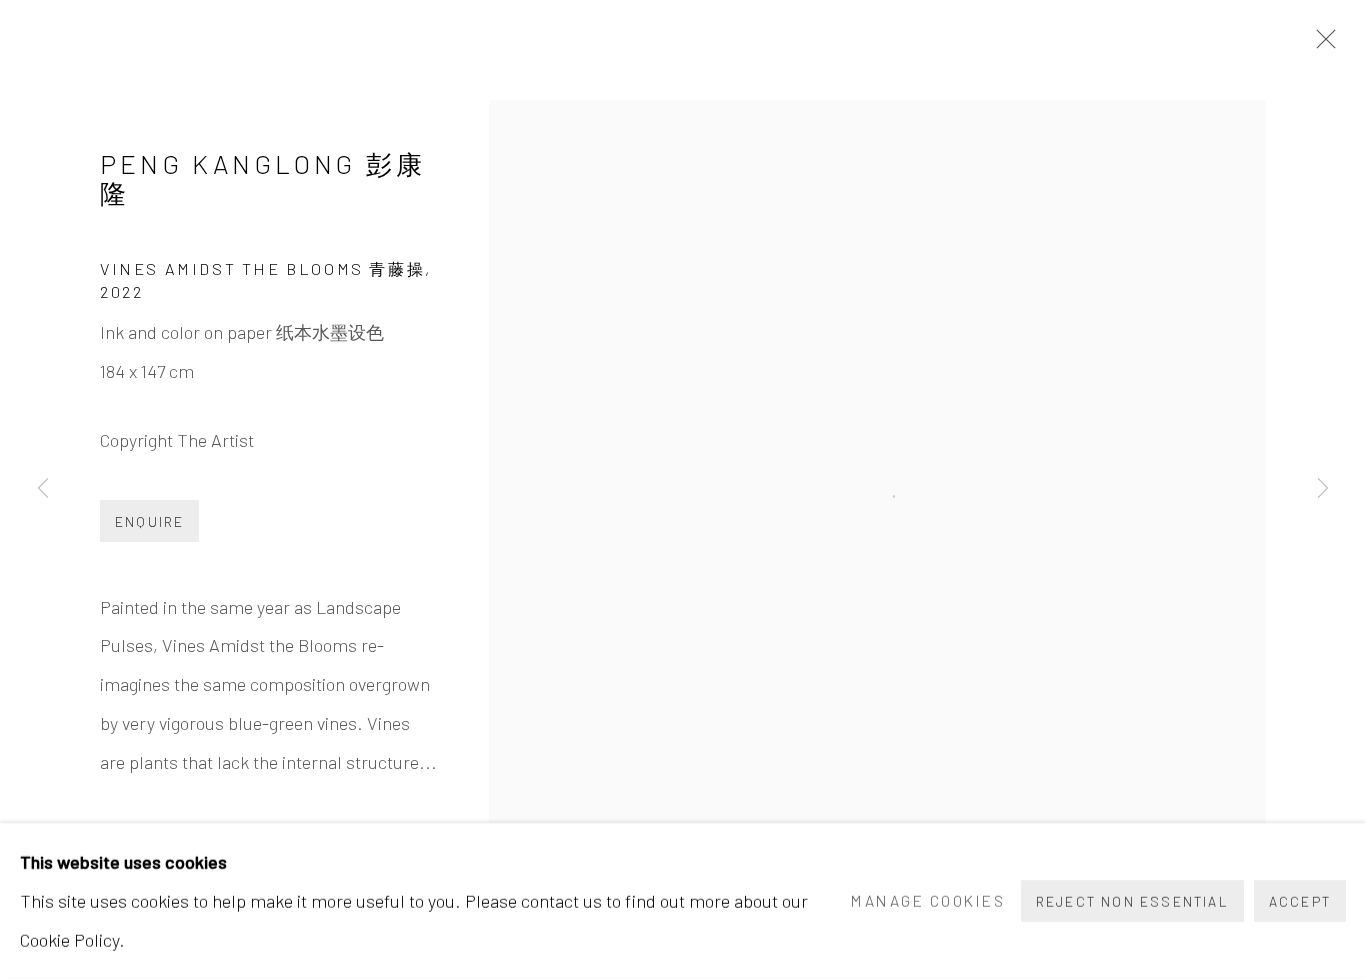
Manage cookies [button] (928, 900)
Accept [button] (1300, 901)
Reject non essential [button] (1132, 901)
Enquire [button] (149, 521)
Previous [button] (43, 489)
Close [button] (1321, 45)
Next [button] (1323, 489)
